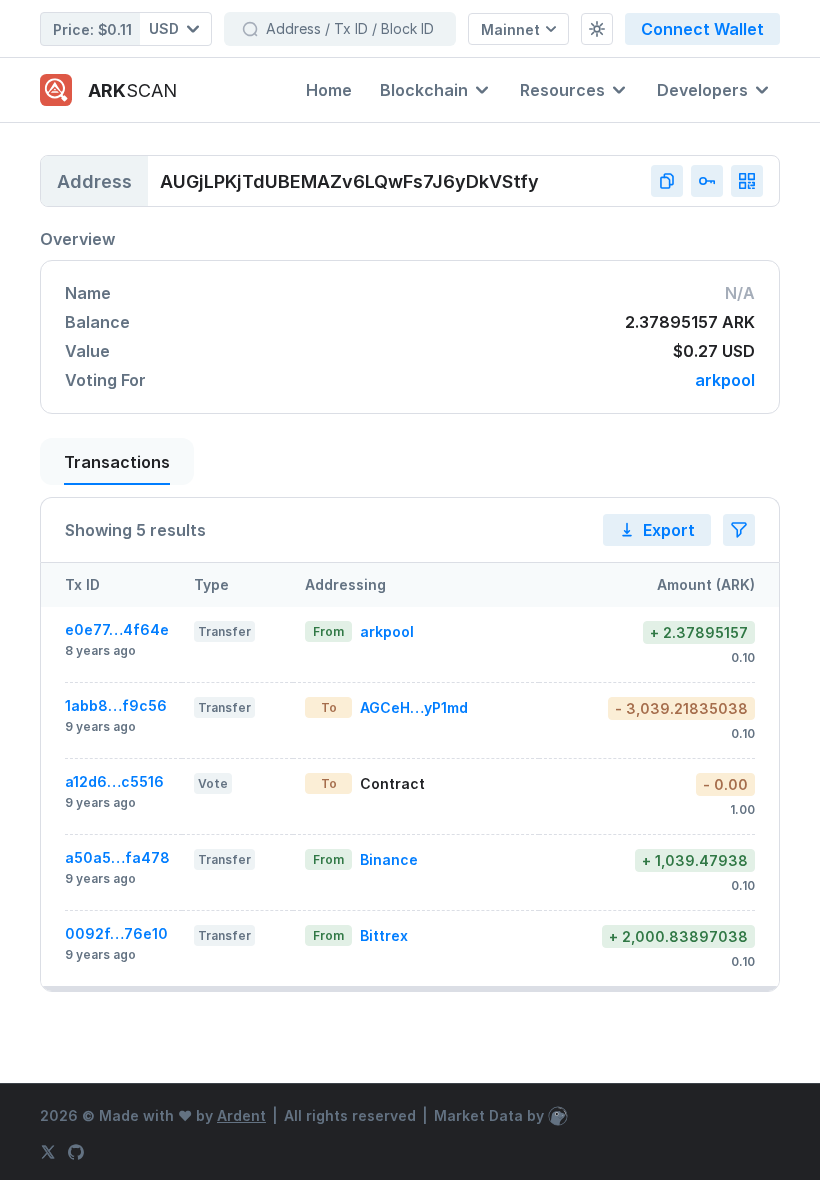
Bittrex (384, 935)
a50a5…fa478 (117, 857)
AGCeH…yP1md (414, 707)
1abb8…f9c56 (116, 705)
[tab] (117, 461)
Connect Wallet (702, 29)
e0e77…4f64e (117, 629)
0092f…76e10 (116, 933)
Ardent (241, 1115)
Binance (389, 859)
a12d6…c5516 (114, 781)
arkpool (725, 380)
